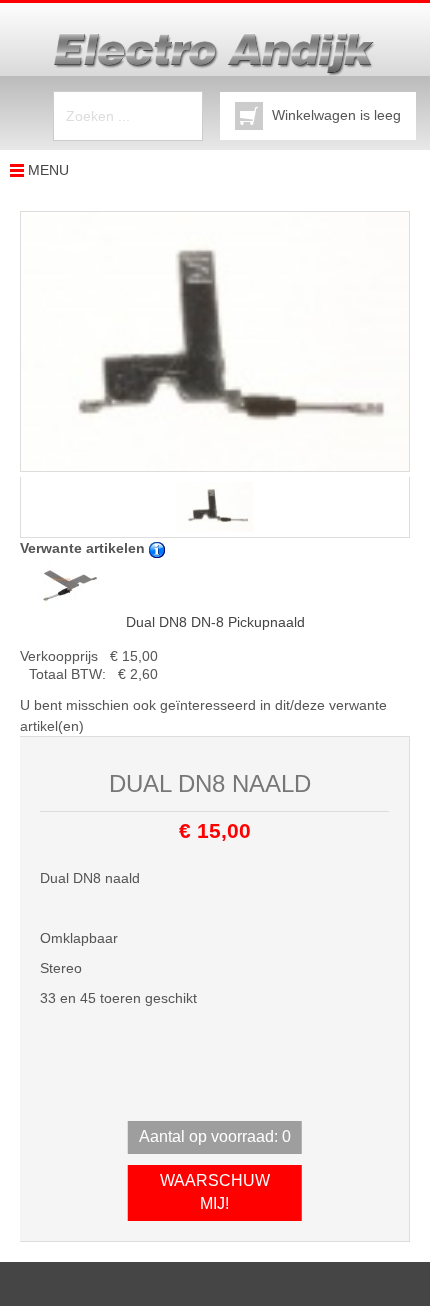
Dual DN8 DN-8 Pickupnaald (215, 622)
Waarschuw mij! (215, 1192)
